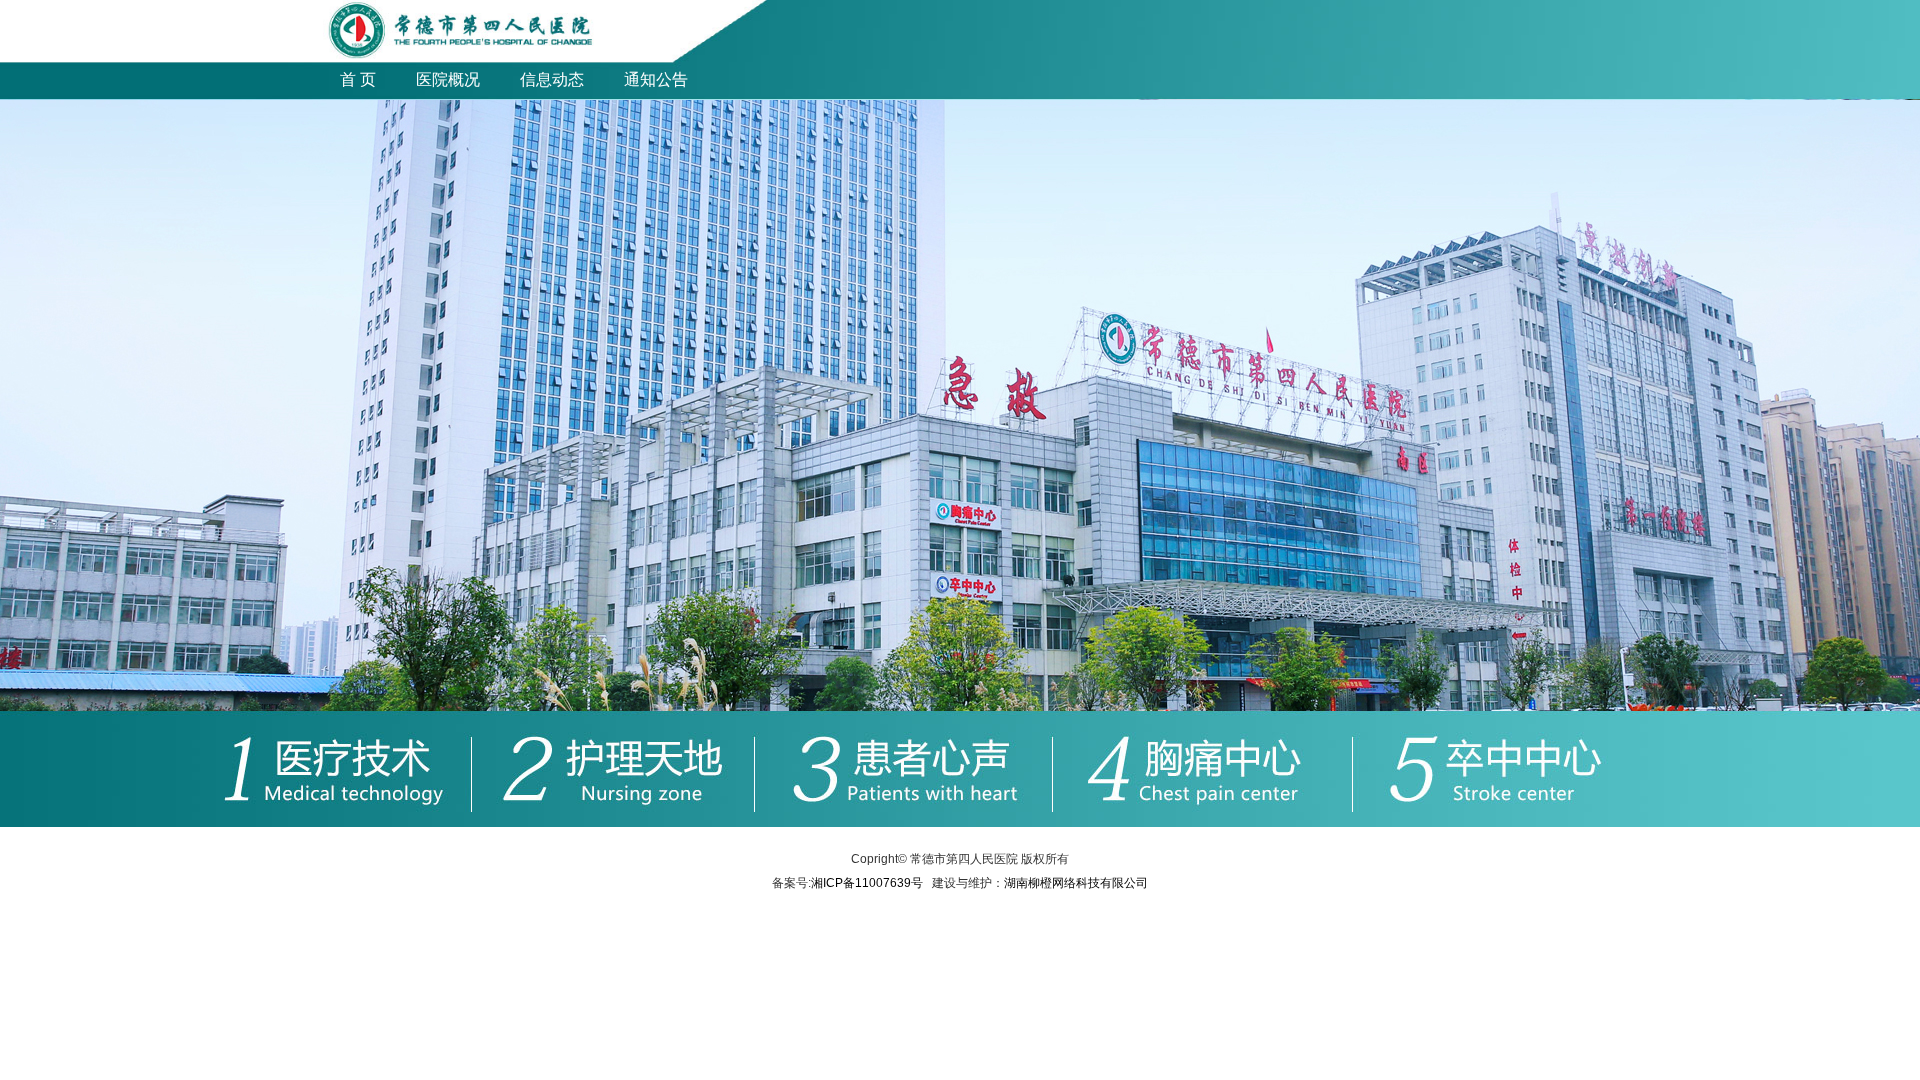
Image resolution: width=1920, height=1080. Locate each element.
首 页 (358, 79)
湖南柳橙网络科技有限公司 (1076, 883)
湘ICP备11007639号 (867, 883)
